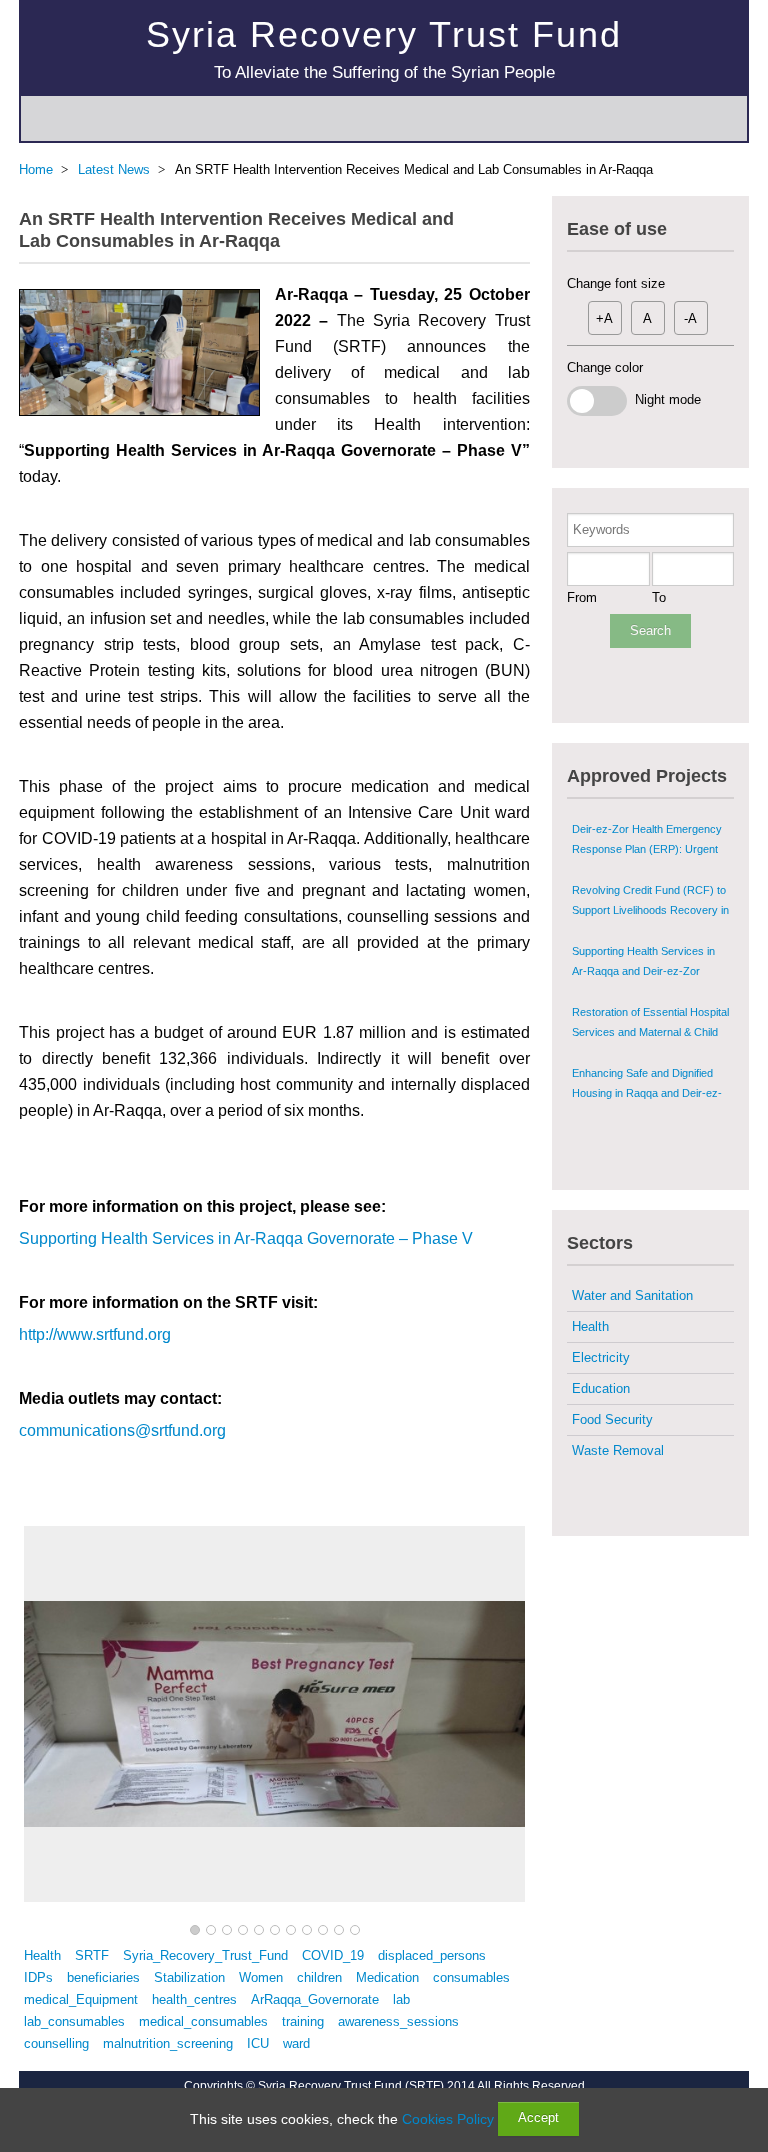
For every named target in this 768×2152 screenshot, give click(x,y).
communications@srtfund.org (122, 1430)
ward (296, 2043)
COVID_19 (333, 1955)
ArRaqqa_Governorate (315, 1999)
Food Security (612, 1419)
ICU (258, 2043)
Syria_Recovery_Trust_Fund (205, 1955)
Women (261, 1977)
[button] (195, 1931)
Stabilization (189, 1977)
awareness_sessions (398, 2021)
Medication (387, 1977)
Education (601, 1388)
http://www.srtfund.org (95, 1334)
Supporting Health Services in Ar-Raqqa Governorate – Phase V (246, 1238)
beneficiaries (103, 1977)
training (303, 2021)
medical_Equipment (81, 1999)
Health (42, 1955)
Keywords (601, 529)
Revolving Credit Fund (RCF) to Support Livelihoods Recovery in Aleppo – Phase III (650, 910)
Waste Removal (618, 1450)
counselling (56, 2043)
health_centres (194, 1999)
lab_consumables (74, 2021)
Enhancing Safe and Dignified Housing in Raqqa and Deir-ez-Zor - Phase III (647, 1093)
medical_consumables (203, 2021)
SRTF (92, 1955)
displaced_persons (432, 1955)
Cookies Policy (448, 2119)
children (319, 1977)
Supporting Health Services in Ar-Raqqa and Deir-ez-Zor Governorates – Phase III (643, 971)
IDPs (38, 1977)
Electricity (601, 1357)
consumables (471, 1977)
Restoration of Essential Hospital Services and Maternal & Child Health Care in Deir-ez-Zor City (650, 1032)
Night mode (664, 399)
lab (401, 1999)
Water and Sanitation (632, 1295)
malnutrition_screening (168, 2043)
